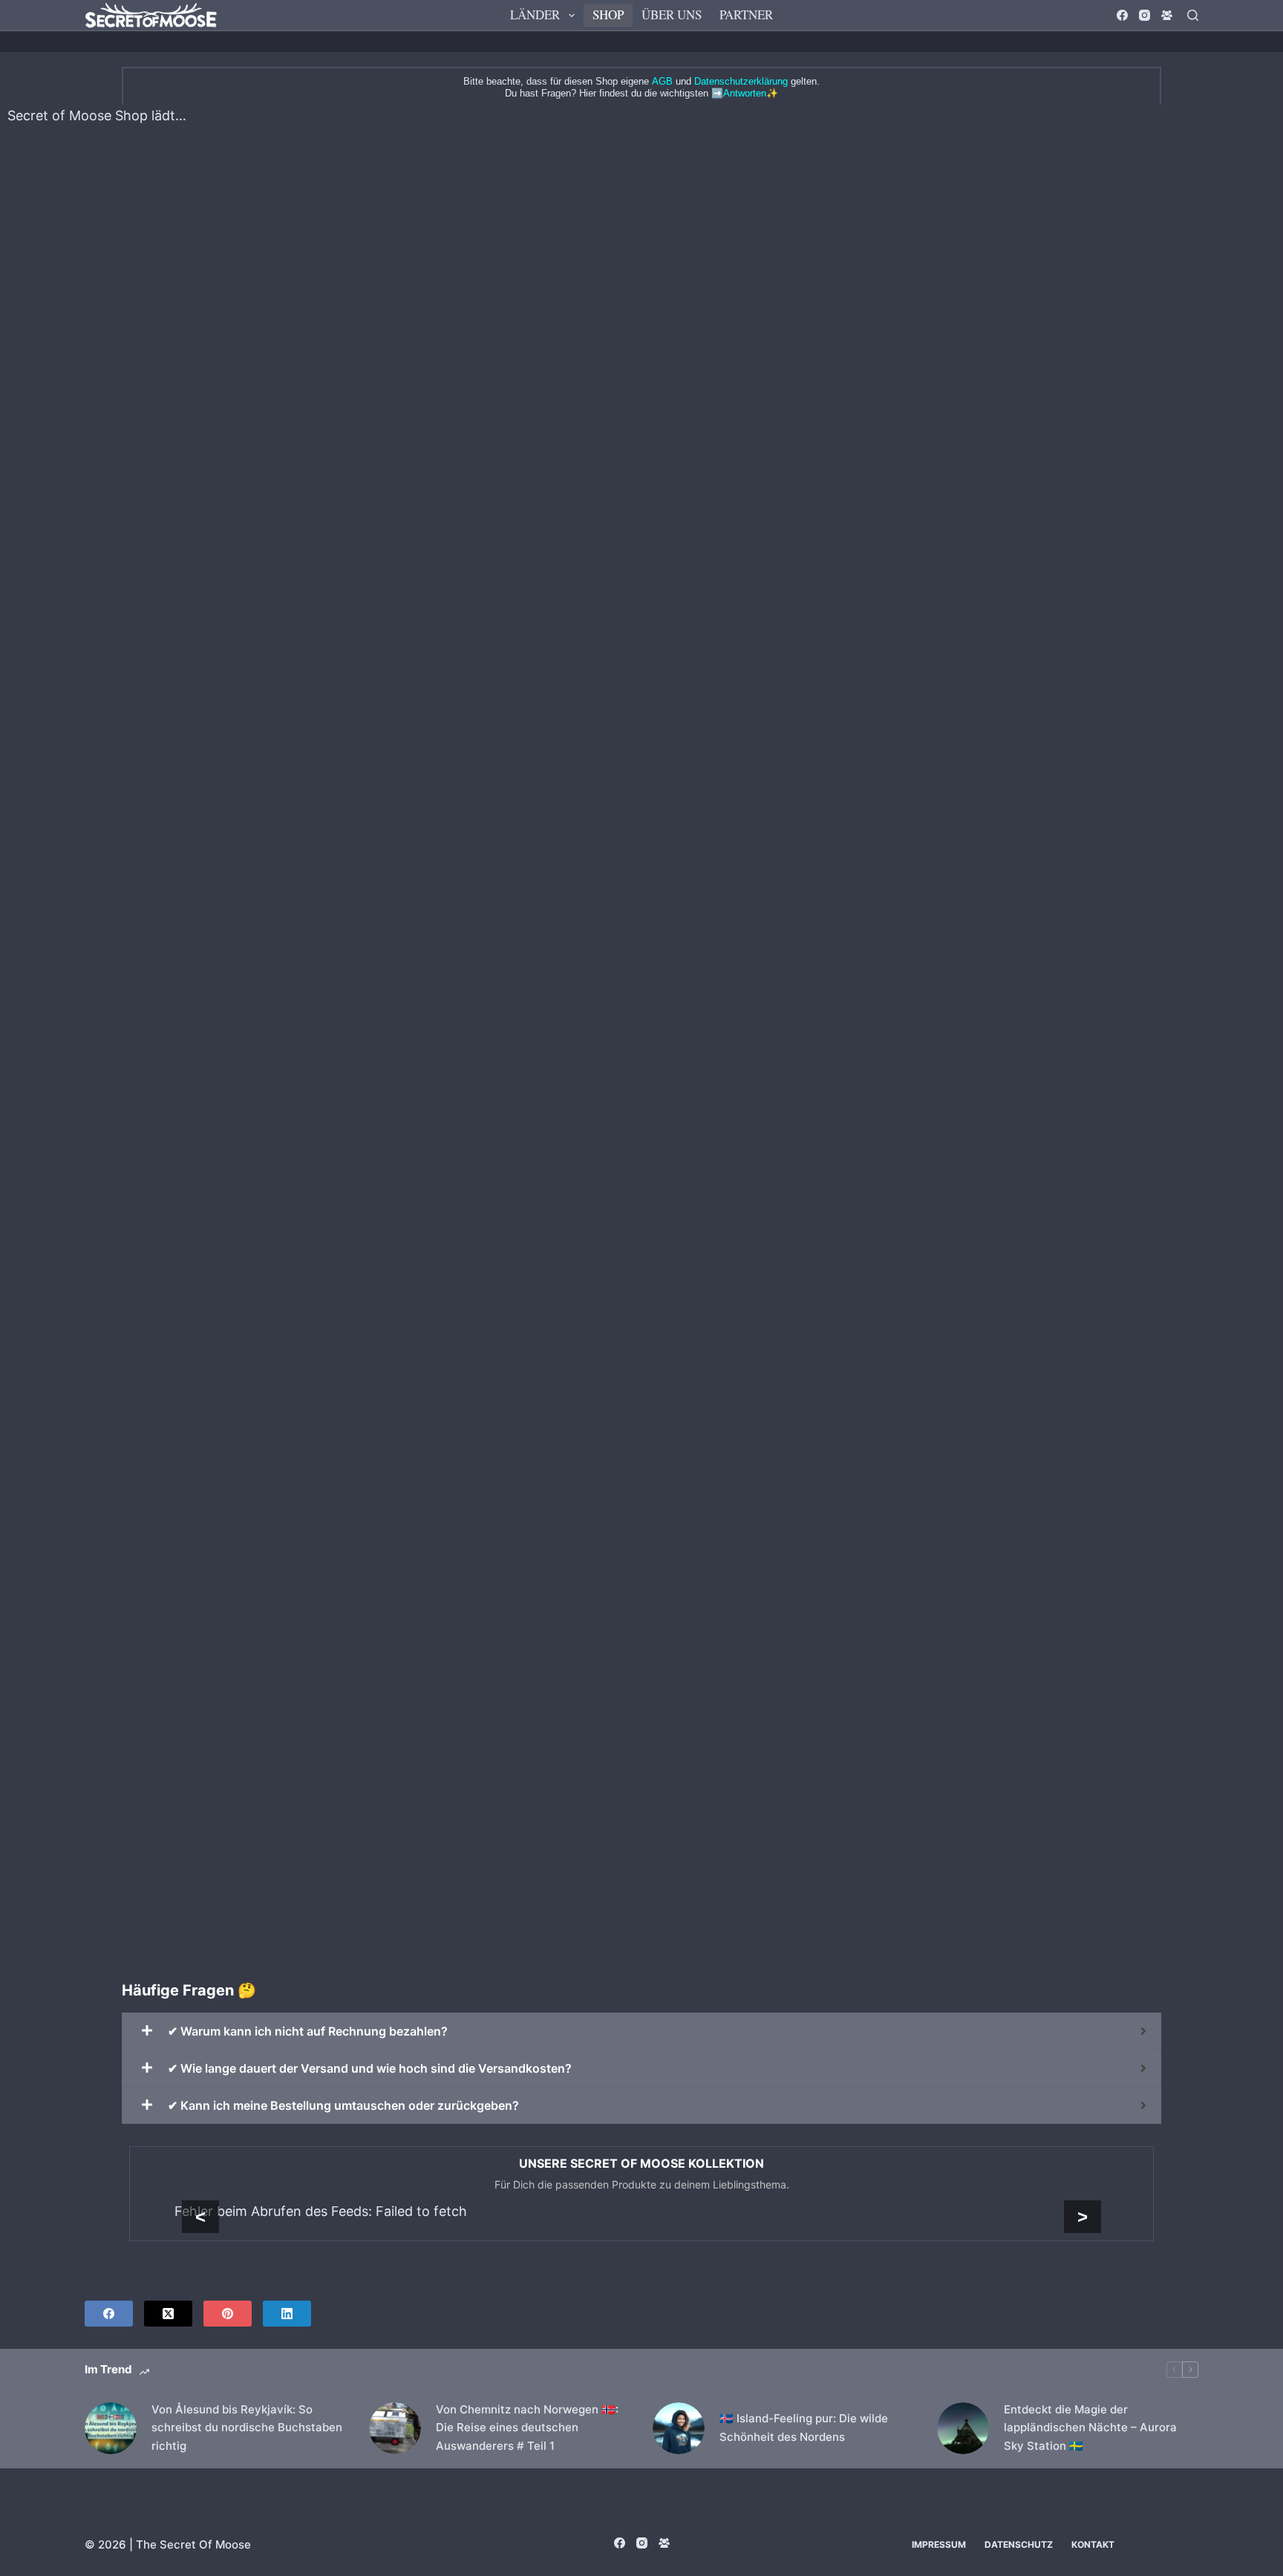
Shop (608, 14)
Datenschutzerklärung (741, 81)
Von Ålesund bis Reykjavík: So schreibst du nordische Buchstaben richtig (247, 2428)
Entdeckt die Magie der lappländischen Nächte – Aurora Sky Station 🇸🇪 (1090, 2428)
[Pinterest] (228, 2314)
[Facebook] (1122, 15)
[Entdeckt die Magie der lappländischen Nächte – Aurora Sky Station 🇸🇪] (963, 2428)
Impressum (939, 2544)
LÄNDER (535, 14)
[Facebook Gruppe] (1167, 15)
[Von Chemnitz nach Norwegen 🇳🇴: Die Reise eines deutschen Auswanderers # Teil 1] (395, 2428)
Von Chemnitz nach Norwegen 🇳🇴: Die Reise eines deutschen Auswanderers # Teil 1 (527, 2428)
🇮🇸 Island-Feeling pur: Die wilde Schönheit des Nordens (804, 2428)
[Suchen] (1193, 15)
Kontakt (1093, 2544)
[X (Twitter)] (168, 2314)
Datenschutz (1019, 2544)
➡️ (739, 93)
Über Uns (672, 14)
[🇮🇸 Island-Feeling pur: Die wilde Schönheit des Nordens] (679, 2428)
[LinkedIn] (287, 2314)
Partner (746, 14)
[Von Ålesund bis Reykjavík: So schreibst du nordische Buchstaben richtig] (111, 2428)
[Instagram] (1145, 15)
